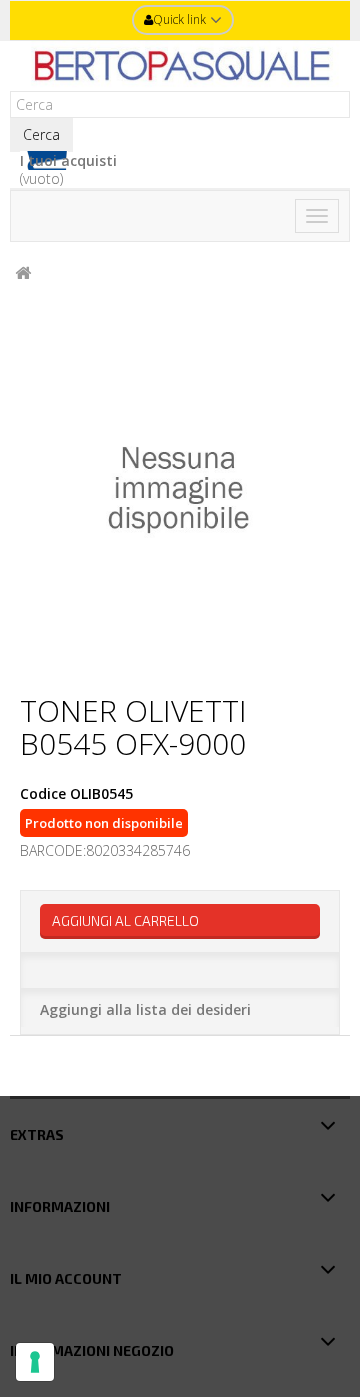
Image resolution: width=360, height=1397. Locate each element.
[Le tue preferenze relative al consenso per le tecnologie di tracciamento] (35, 1362)
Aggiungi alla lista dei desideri (145, 1009)
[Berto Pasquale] (180, 66)
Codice (43, 794)
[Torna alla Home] (23, 273)
